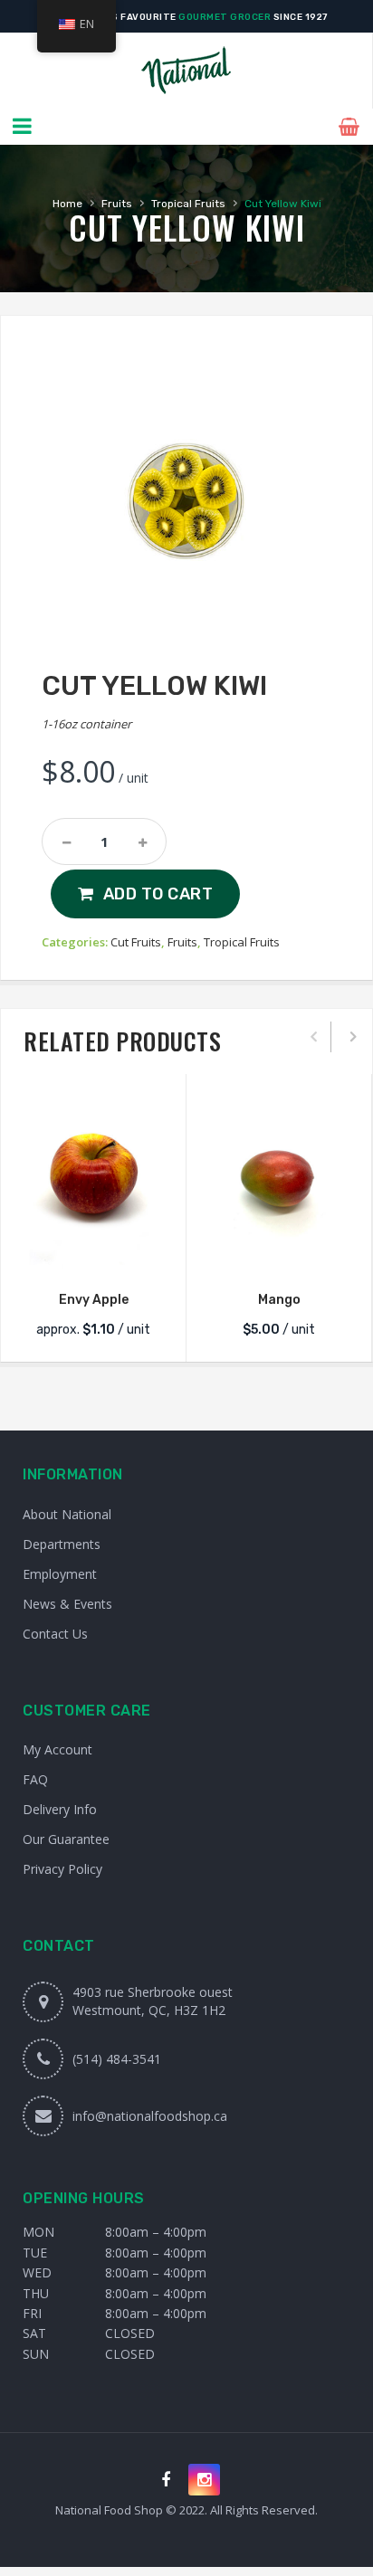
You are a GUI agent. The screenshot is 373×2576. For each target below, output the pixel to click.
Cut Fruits (136, 942)
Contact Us (55, 1634)
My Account (57, 1749)
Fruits (117, 204)
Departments (62, 1544)
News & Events (67, 1604)
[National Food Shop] (186, 71)
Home (67, 204)
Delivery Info (60, 1809)
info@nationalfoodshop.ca (150, 2116)
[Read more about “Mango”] (279, 1254)
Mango (279, 1300)
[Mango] (279, 1180)
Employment (60, 1574)
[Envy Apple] (93, 1180)
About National (67, 1514)
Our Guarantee (66, 1839)
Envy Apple (94, 1300)
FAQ (35, 1779)
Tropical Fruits (188, 204)
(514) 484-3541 (117, 2059)
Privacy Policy (62, 1869)
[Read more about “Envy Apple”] (93, 1254)
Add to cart (158, 894)
